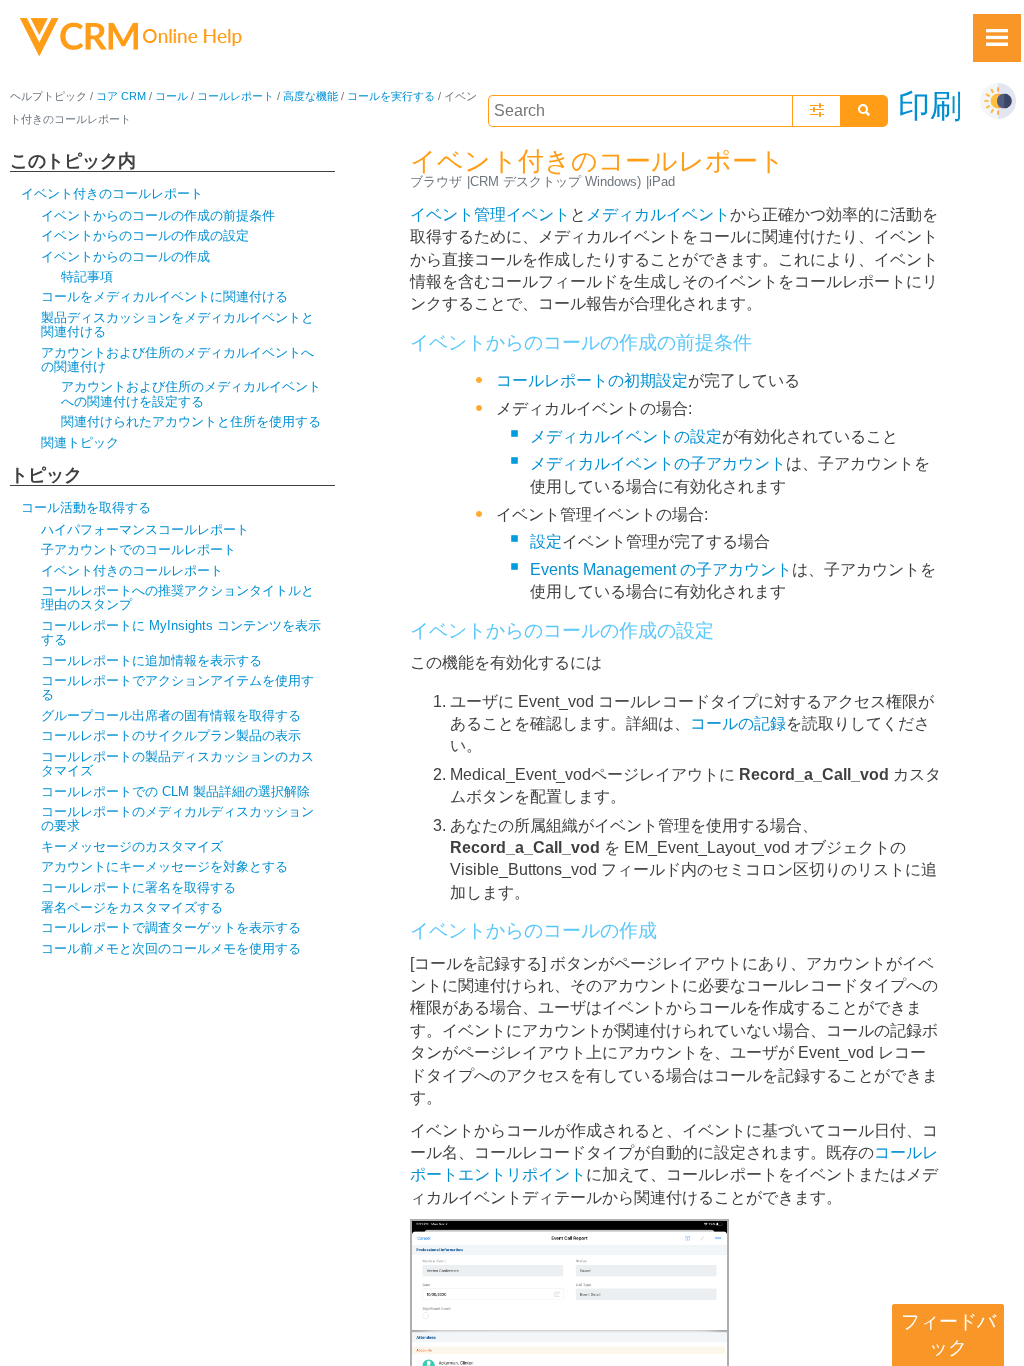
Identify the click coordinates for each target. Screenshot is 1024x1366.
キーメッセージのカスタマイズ (132, 846)
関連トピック (80, 442)
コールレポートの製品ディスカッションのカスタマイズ (177, 763)
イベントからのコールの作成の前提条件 (158, 215)
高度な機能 (310, 96)
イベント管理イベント (490, 214)
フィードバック (948, 1334)
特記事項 (87, 276)
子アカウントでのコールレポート (138, 549)
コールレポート (235, 96)
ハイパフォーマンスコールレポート (145, 529)
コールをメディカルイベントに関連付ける (164, 296)
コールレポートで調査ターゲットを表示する (171, 927)
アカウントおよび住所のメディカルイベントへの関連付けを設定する (191, 393)
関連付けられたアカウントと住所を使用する (191, 421)
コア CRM (121, 96)
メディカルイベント (658, 214)
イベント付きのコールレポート (112, 193)
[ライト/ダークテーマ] (998, 101)
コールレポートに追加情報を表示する (151, 660)
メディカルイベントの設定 (626, 436)
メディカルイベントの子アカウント (658, 463)
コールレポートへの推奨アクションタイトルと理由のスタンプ (177, 597)
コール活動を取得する (86, 507)
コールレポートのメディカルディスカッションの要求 (177, 818)
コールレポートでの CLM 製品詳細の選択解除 (175, 791)
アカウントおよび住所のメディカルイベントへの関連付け (177, 359)
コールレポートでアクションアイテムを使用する (177, 687)
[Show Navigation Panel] (997, 38)
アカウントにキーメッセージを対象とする (164, 866)
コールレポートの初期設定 (592, 380)
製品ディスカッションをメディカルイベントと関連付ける (177, 324)
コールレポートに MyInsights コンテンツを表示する (181, 632)
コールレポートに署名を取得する (138, 887)
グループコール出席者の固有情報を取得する (171, 715)
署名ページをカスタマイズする (132, 907)
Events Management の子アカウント (661, 569)
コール (171, 96)
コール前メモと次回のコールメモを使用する (171, 948)
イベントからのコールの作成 (125, 256)
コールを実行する (391, 96)
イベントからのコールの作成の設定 (145, 235)
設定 (546, 541)
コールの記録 (738, 723)
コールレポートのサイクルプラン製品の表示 (171, 735)
